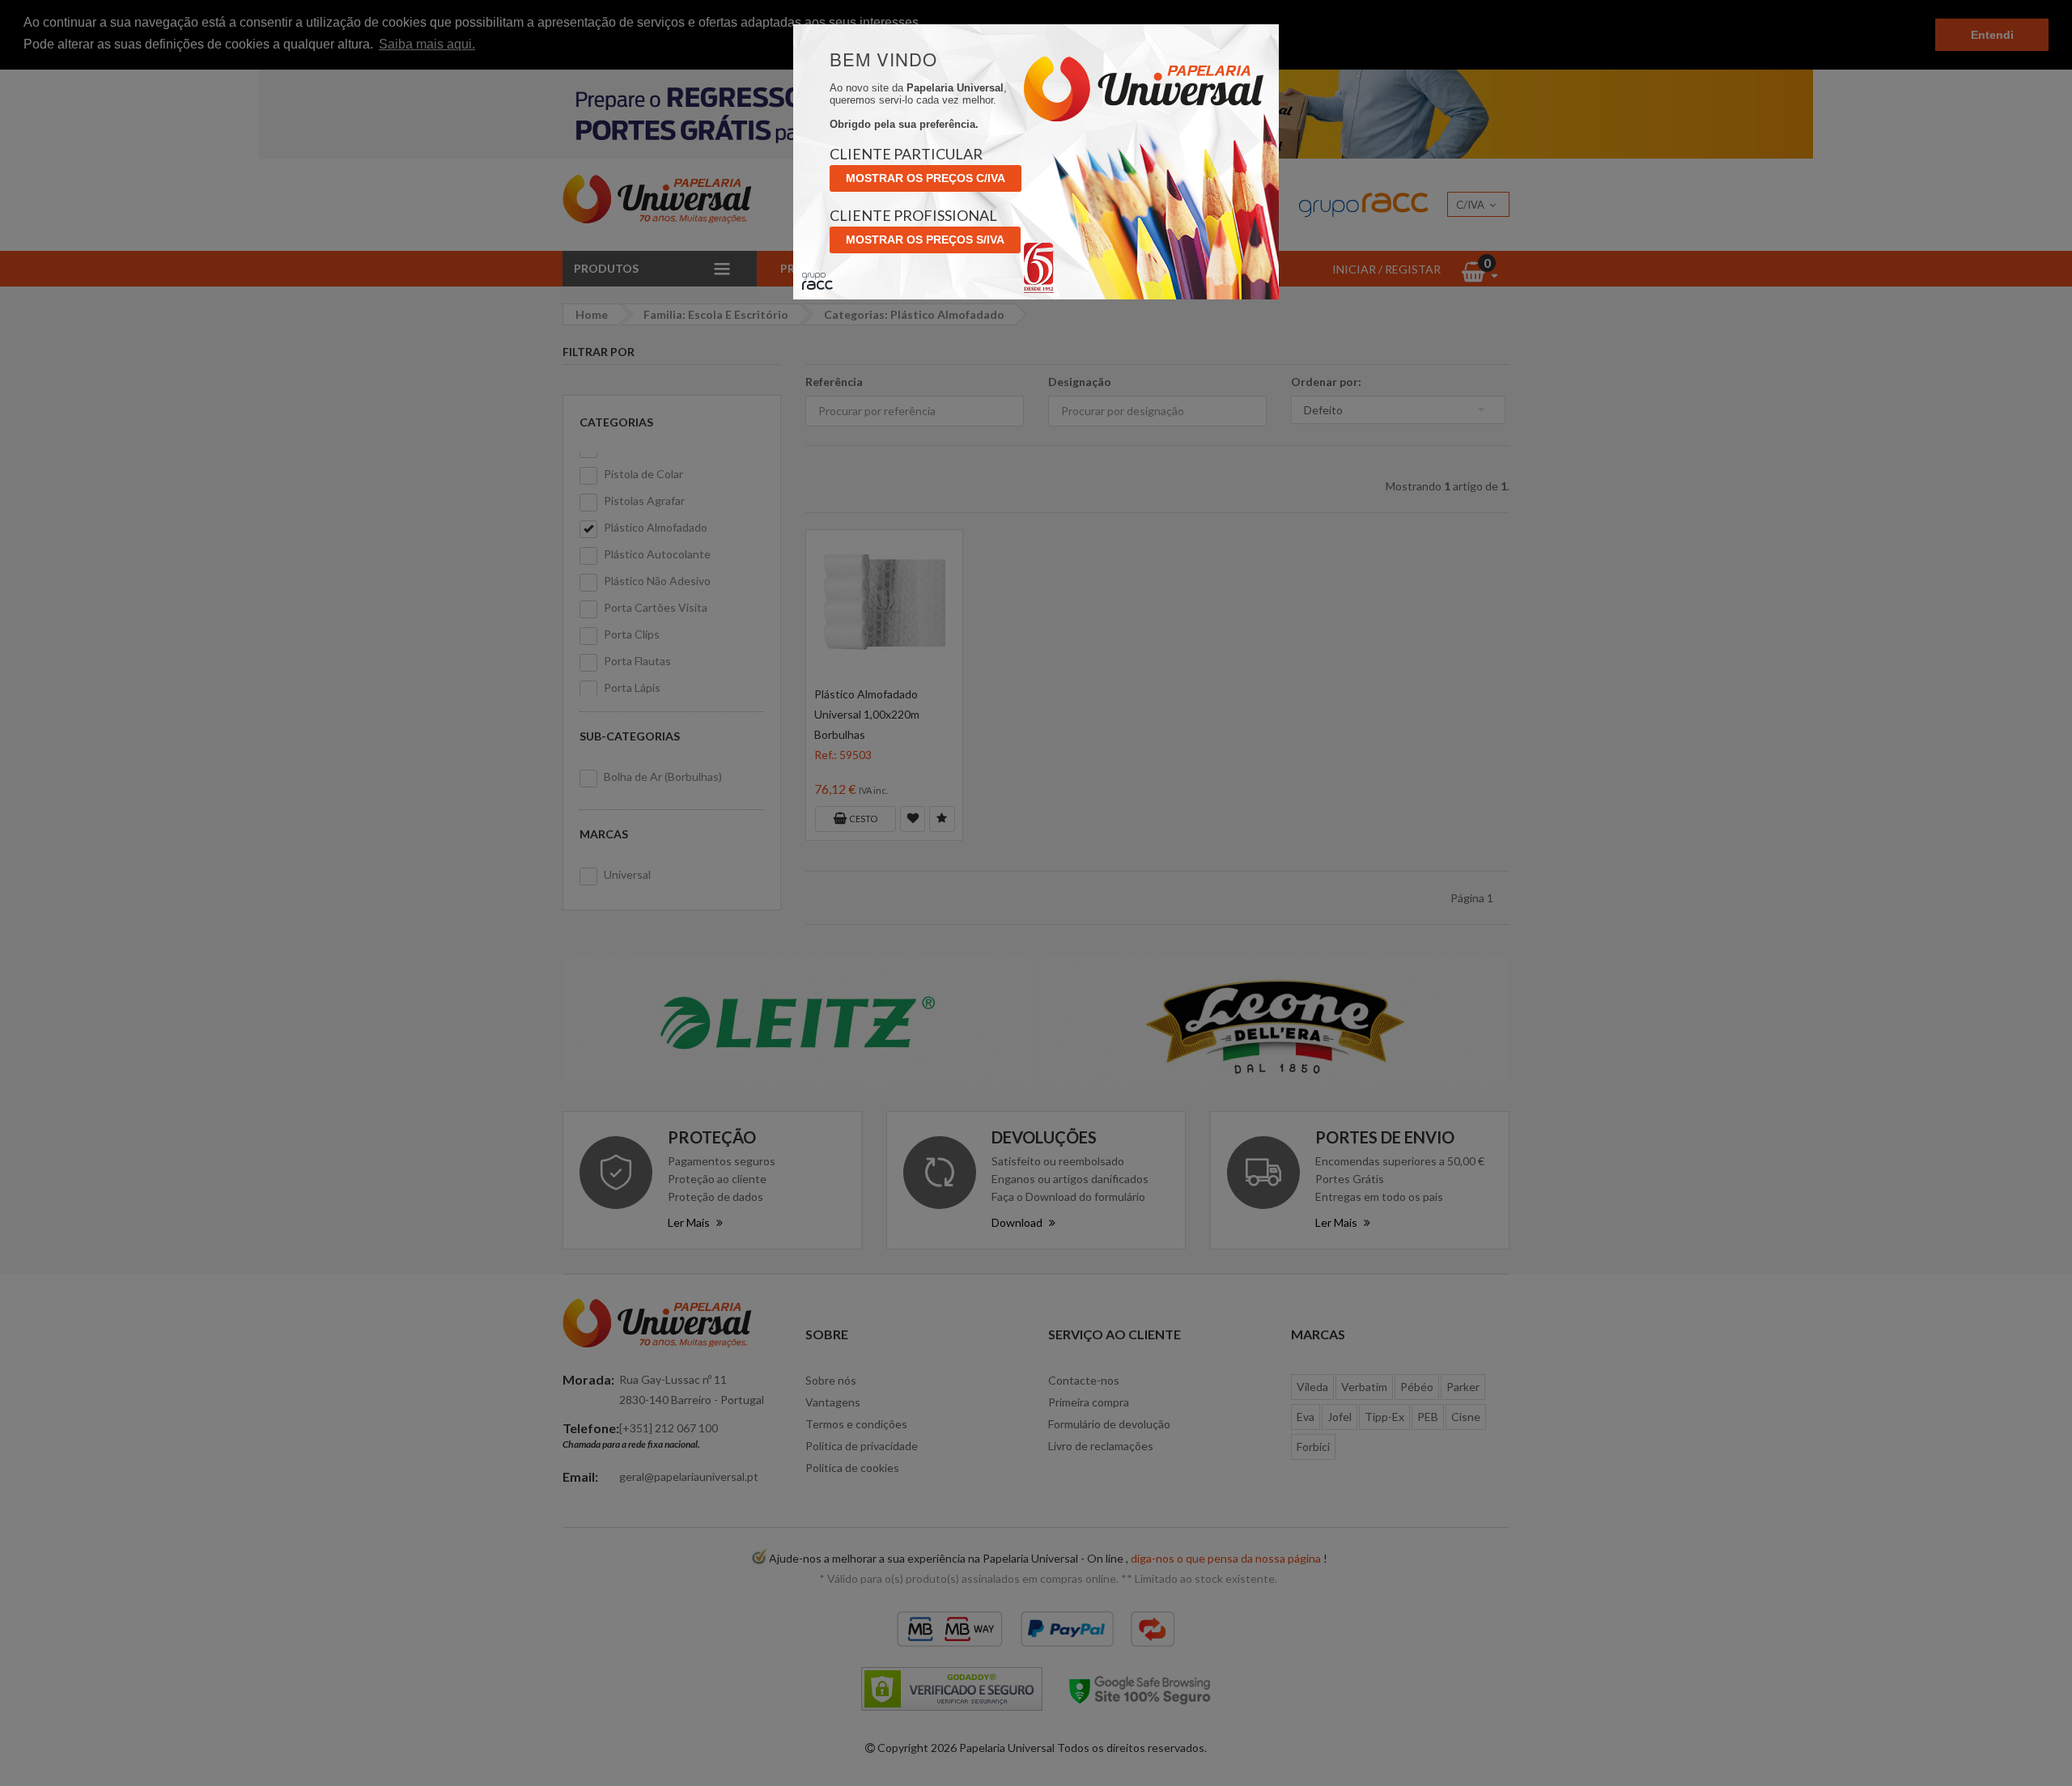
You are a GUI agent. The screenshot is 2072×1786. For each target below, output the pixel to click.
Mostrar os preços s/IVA (925, 240)
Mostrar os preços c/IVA (926, 178)
